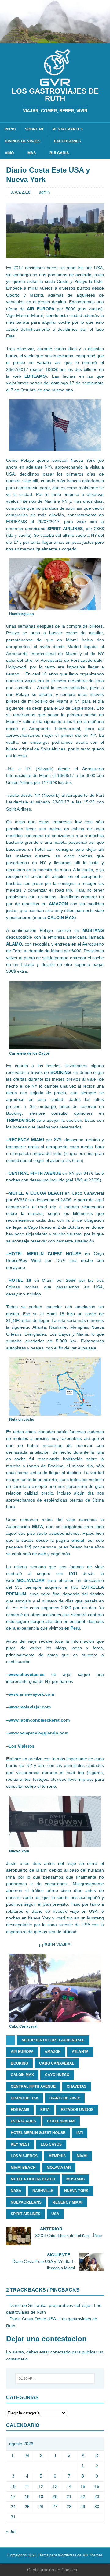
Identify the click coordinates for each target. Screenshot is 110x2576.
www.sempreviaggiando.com (38, 1733)
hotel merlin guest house (38, 2133)
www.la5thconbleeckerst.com (39, 1720)
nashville (43, 2191)
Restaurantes (68, 129)
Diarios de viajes (23, 141)
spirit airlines (26, 2214)
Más (32, 153)
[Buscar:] (55, 2378)
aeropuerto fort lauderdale (53, 2040)
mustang (75, 2179)
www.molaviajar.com (30, 1707)
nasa (16, 2191)
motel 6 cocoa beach (33, 2179)
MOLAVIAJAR (31, 1580)
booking (19, 2063)
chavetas (77, 2086)
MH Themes (93, 2555)
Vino (9, 153)
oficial (78, 1540)
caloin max (22, 2075)
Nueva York (76, 2191)
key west (20, 2144)
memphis (57, 2156)
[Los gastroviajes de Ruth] (55, 40)
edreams (20, 2110)
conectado (61, 2352)
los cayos (51, 2144)
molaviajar (59, 2168)
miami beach (23, 2168)
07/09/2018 (20, 192)
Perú (75, 1628)
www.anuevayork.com (31, 1694)
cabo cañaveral (57, 2063)
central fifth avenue (33, 2086)
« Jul (11, 2531)
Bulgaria (59, 153)
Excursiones (68, 141)
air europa (22, 2052)
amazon (53, 2052)
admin (44, 192)
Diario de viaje (65, 2098)
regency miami (68, 2202)
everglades (23, 2121)
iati (80, 2133)
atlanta (80, 2052)
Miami (82, 2156)
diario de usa (25, 2098)
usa (55, 2214)
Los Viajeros (22, 1746)
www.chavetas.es (27, 1674)
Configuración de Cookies (52, 2570)
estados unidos (77, 2110)
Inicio (10, 129)
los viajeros (24, 2156)
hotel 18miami (61, 2121)
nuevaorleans (26, 2202)
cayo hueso (57, 2075)
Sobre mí (34, 129)
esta (45, 2110)
